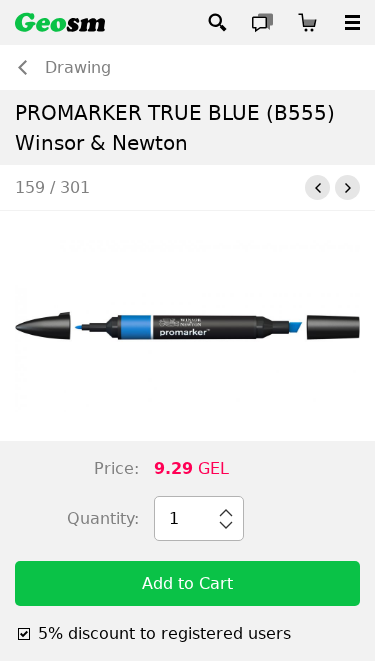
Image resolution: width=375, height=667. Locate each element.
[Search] (217, 22)
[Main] (60, 22)
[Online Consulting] (262, 22)
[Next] (347, 187)
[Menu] (352, 22)
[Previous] (317, 187)
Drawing (78, 67)
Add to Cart (187, 583)
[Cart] (307, 22)
